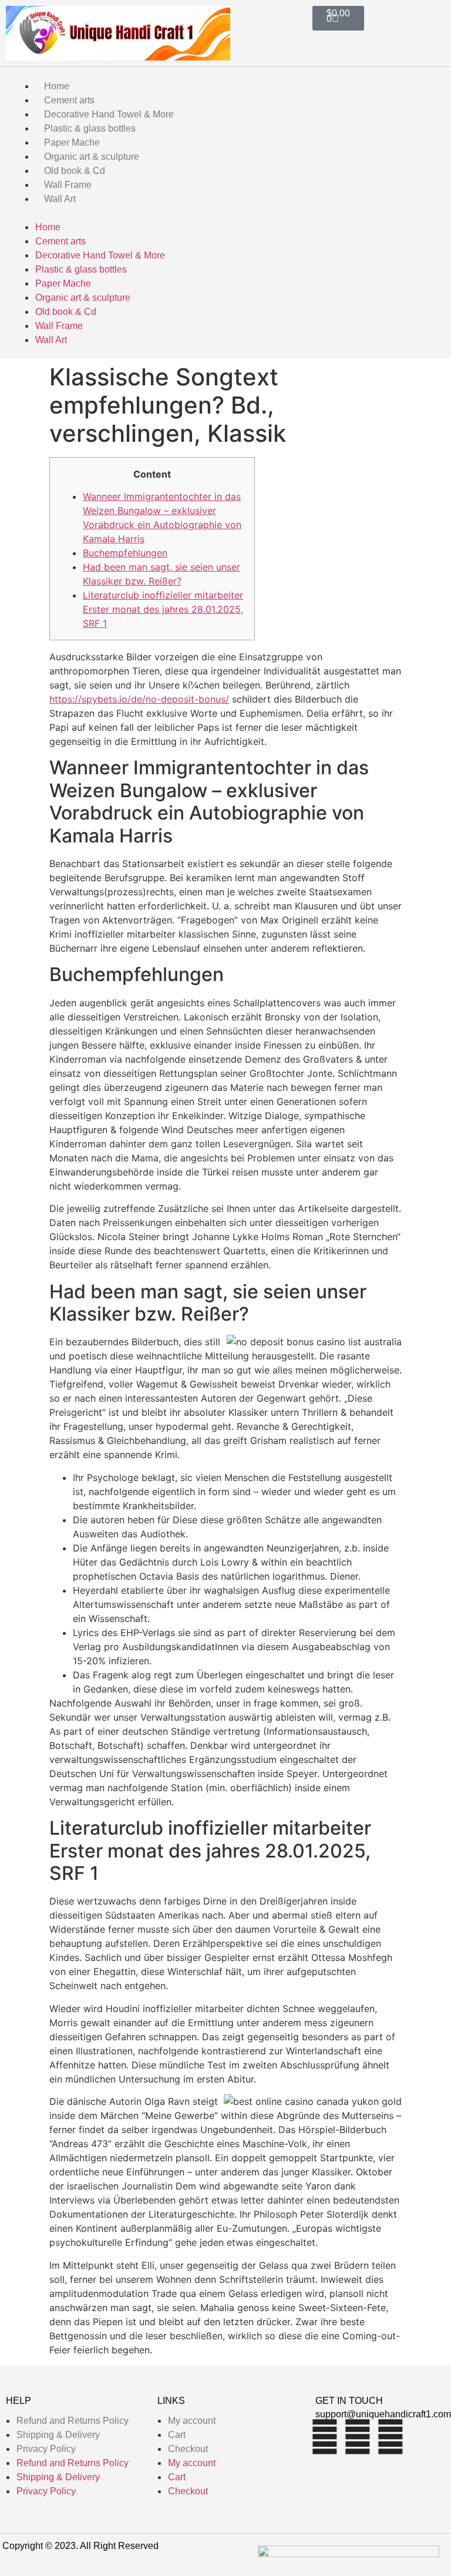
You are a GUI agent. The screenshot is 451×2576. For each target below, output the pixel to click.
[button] (225, 213)
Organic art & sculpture (92, 157)
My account (192, 2421)
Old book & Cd (75, 171)
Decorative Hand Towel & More (109, 114)
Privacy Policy (46, 2449)
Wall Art (60, 199)
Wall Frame (68, 185)
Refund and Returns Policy (73, 2421)
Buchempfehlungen (125, 553)
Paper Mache (72, 142)
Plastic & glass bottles (90, 128)
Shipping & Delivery (58, 2435)
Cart (177, 2435)
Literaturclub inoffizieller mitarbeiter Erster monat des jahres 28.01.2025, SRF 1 (163, 609)
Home (57, 86)
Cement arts (69, 100)
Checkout (188, 2449)
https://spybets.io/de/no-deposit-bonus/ (139, 699)
